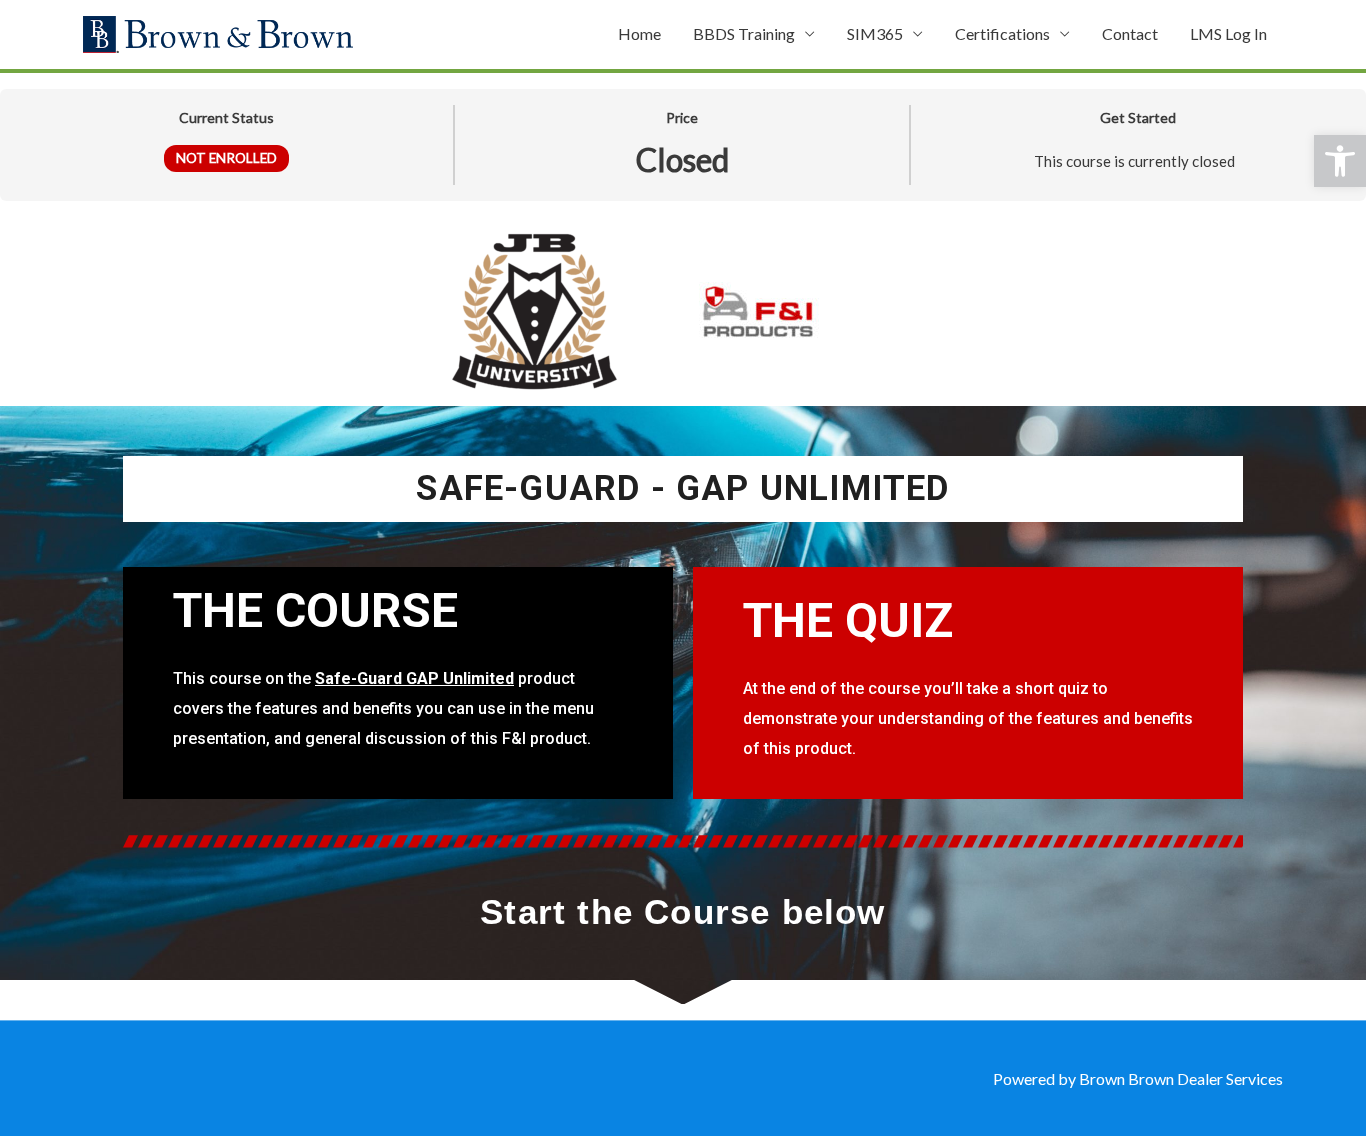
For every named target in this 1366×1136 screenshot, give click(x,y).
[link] (1340, 161)
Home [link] (639, 33)
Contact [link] (1130, 33)
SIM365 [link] (875, 33)
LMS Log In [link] (1228, 33)
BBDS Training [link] (744, 33)
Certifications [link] (1002, 33)
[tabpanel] (683, 610)
